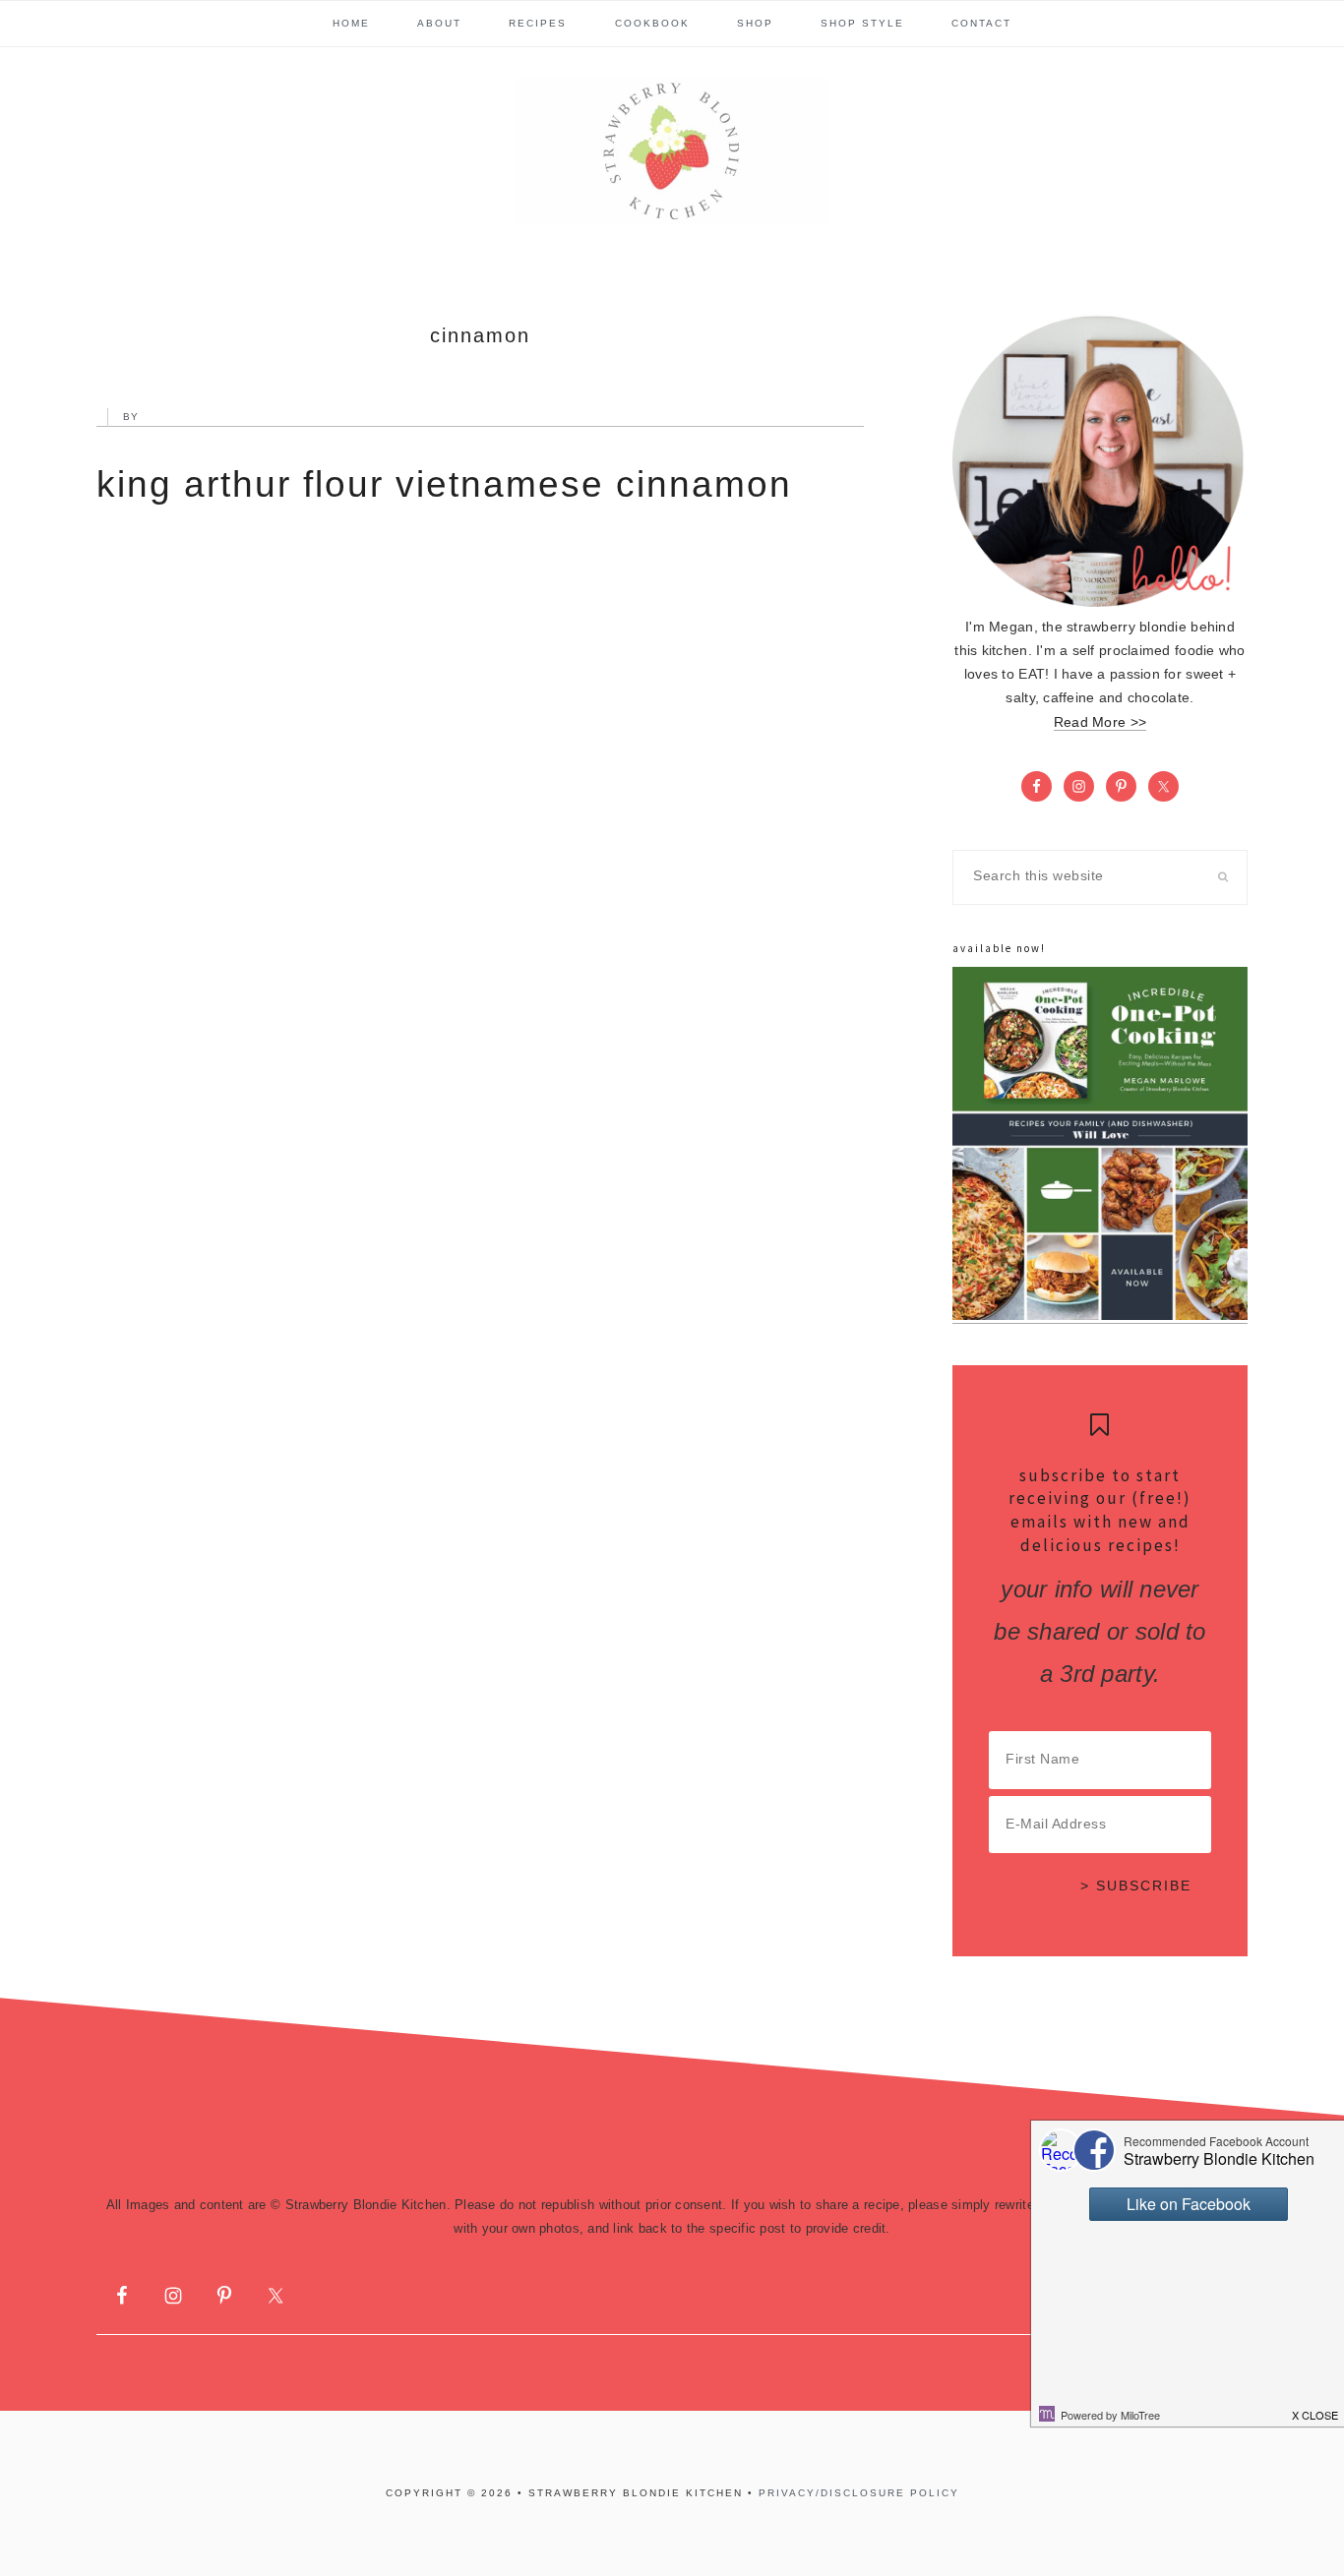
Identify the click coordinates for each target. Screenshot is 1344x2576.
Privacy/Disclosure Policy (859, 2493)
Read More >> (1100, 722)
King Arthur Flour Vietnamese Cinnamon (444, 484)
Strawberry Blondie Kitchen (672, 151)
